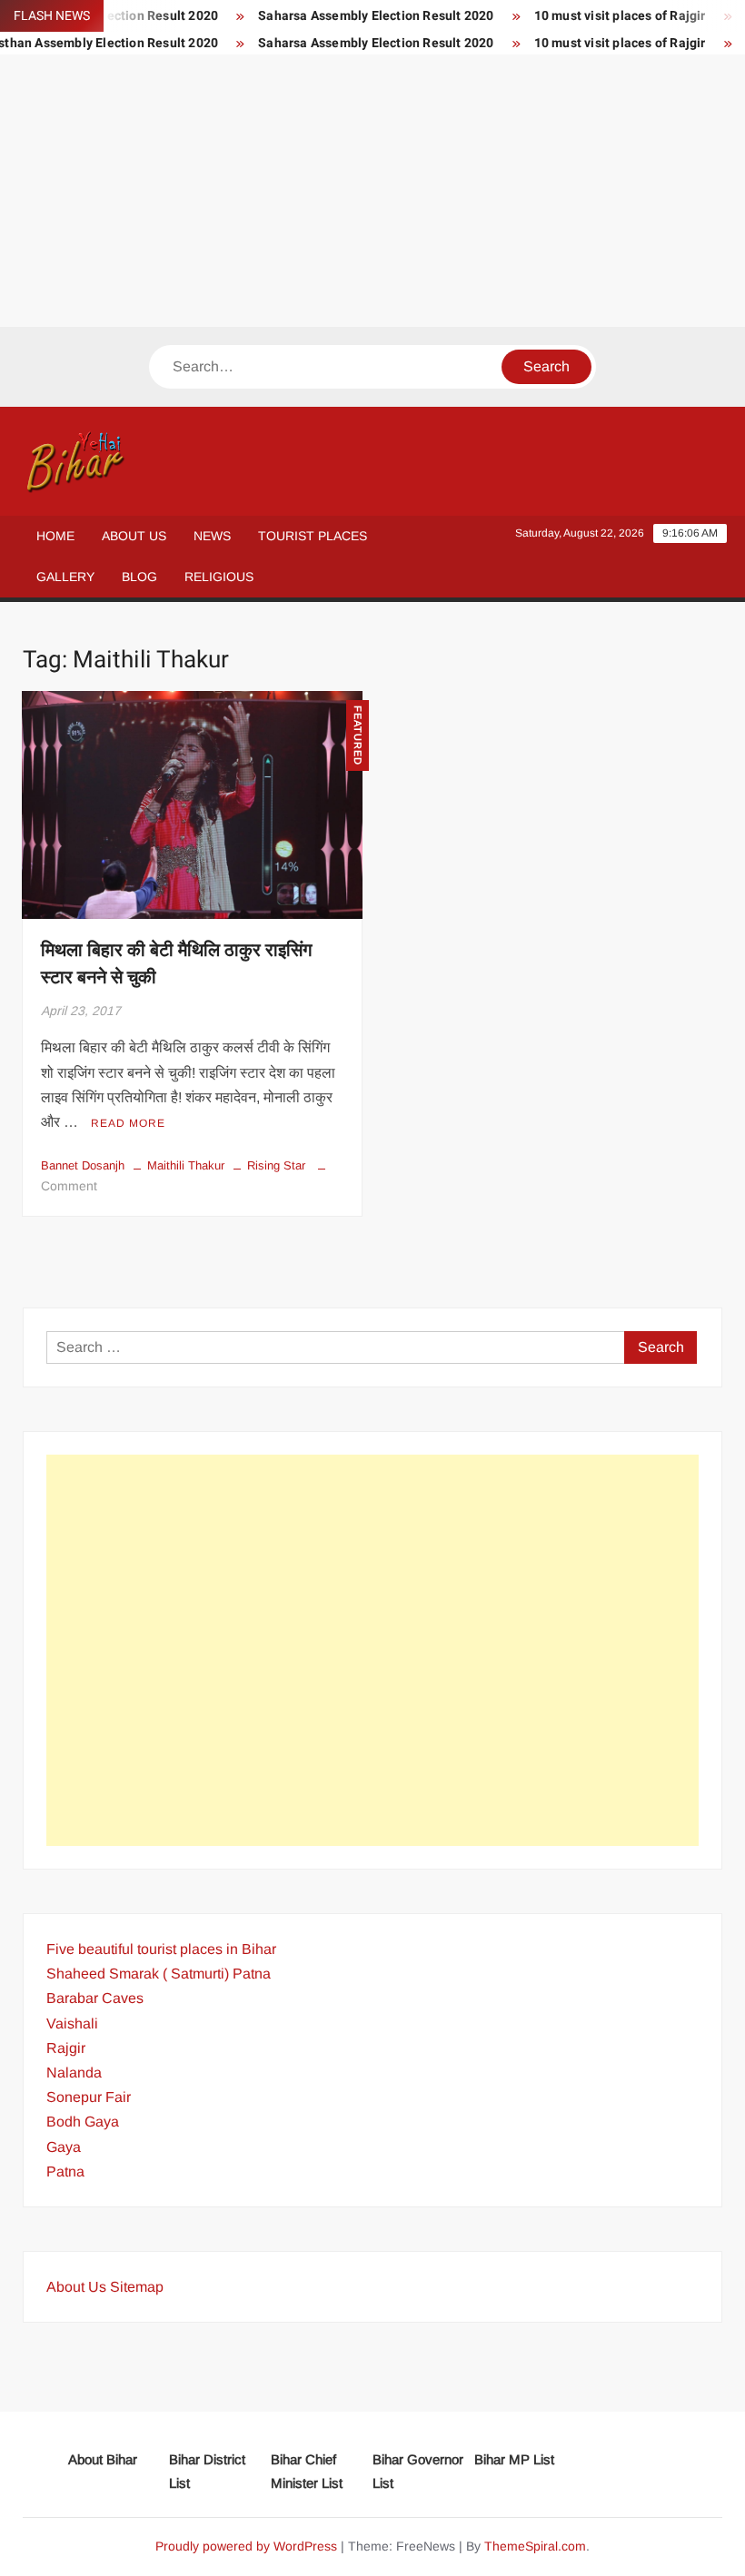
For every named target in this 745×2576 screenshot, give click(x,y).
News (212, 536)
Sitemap (137, 2287)
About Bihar (103, 2459)
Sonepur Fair (89, 2097)
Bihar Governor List (418, 2471)
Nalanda (74, 2073)
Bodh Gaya (83, 2122)
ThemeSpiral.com (535, 2546)
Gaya (64, 2147)
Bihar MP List (514, 2459)
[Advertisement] (372, 191)
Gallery (65, 577)
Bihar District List (207, 2471)
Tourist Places (313, 536)
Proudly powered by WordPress (246, 2546)
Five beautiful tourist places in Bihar (161, 1949)
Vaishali (72, 2023)
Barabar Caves (95, 1998)
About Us (134, 536)
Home (55, 536)
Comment (69, 1186)
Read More (128, 1123)
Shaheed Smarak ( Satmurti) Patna (159, 1974)
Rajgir (66, 2048)
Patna (65, 2171)
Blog (139, 577)
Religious (219, 577)
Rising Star (276, 1165)
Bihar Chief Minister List (307, 2471)
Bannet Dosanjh (83, 1165)
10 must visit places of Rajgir (597, 16)
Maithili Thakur (186, 1165)
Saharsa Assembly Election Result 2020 (354, 16)
